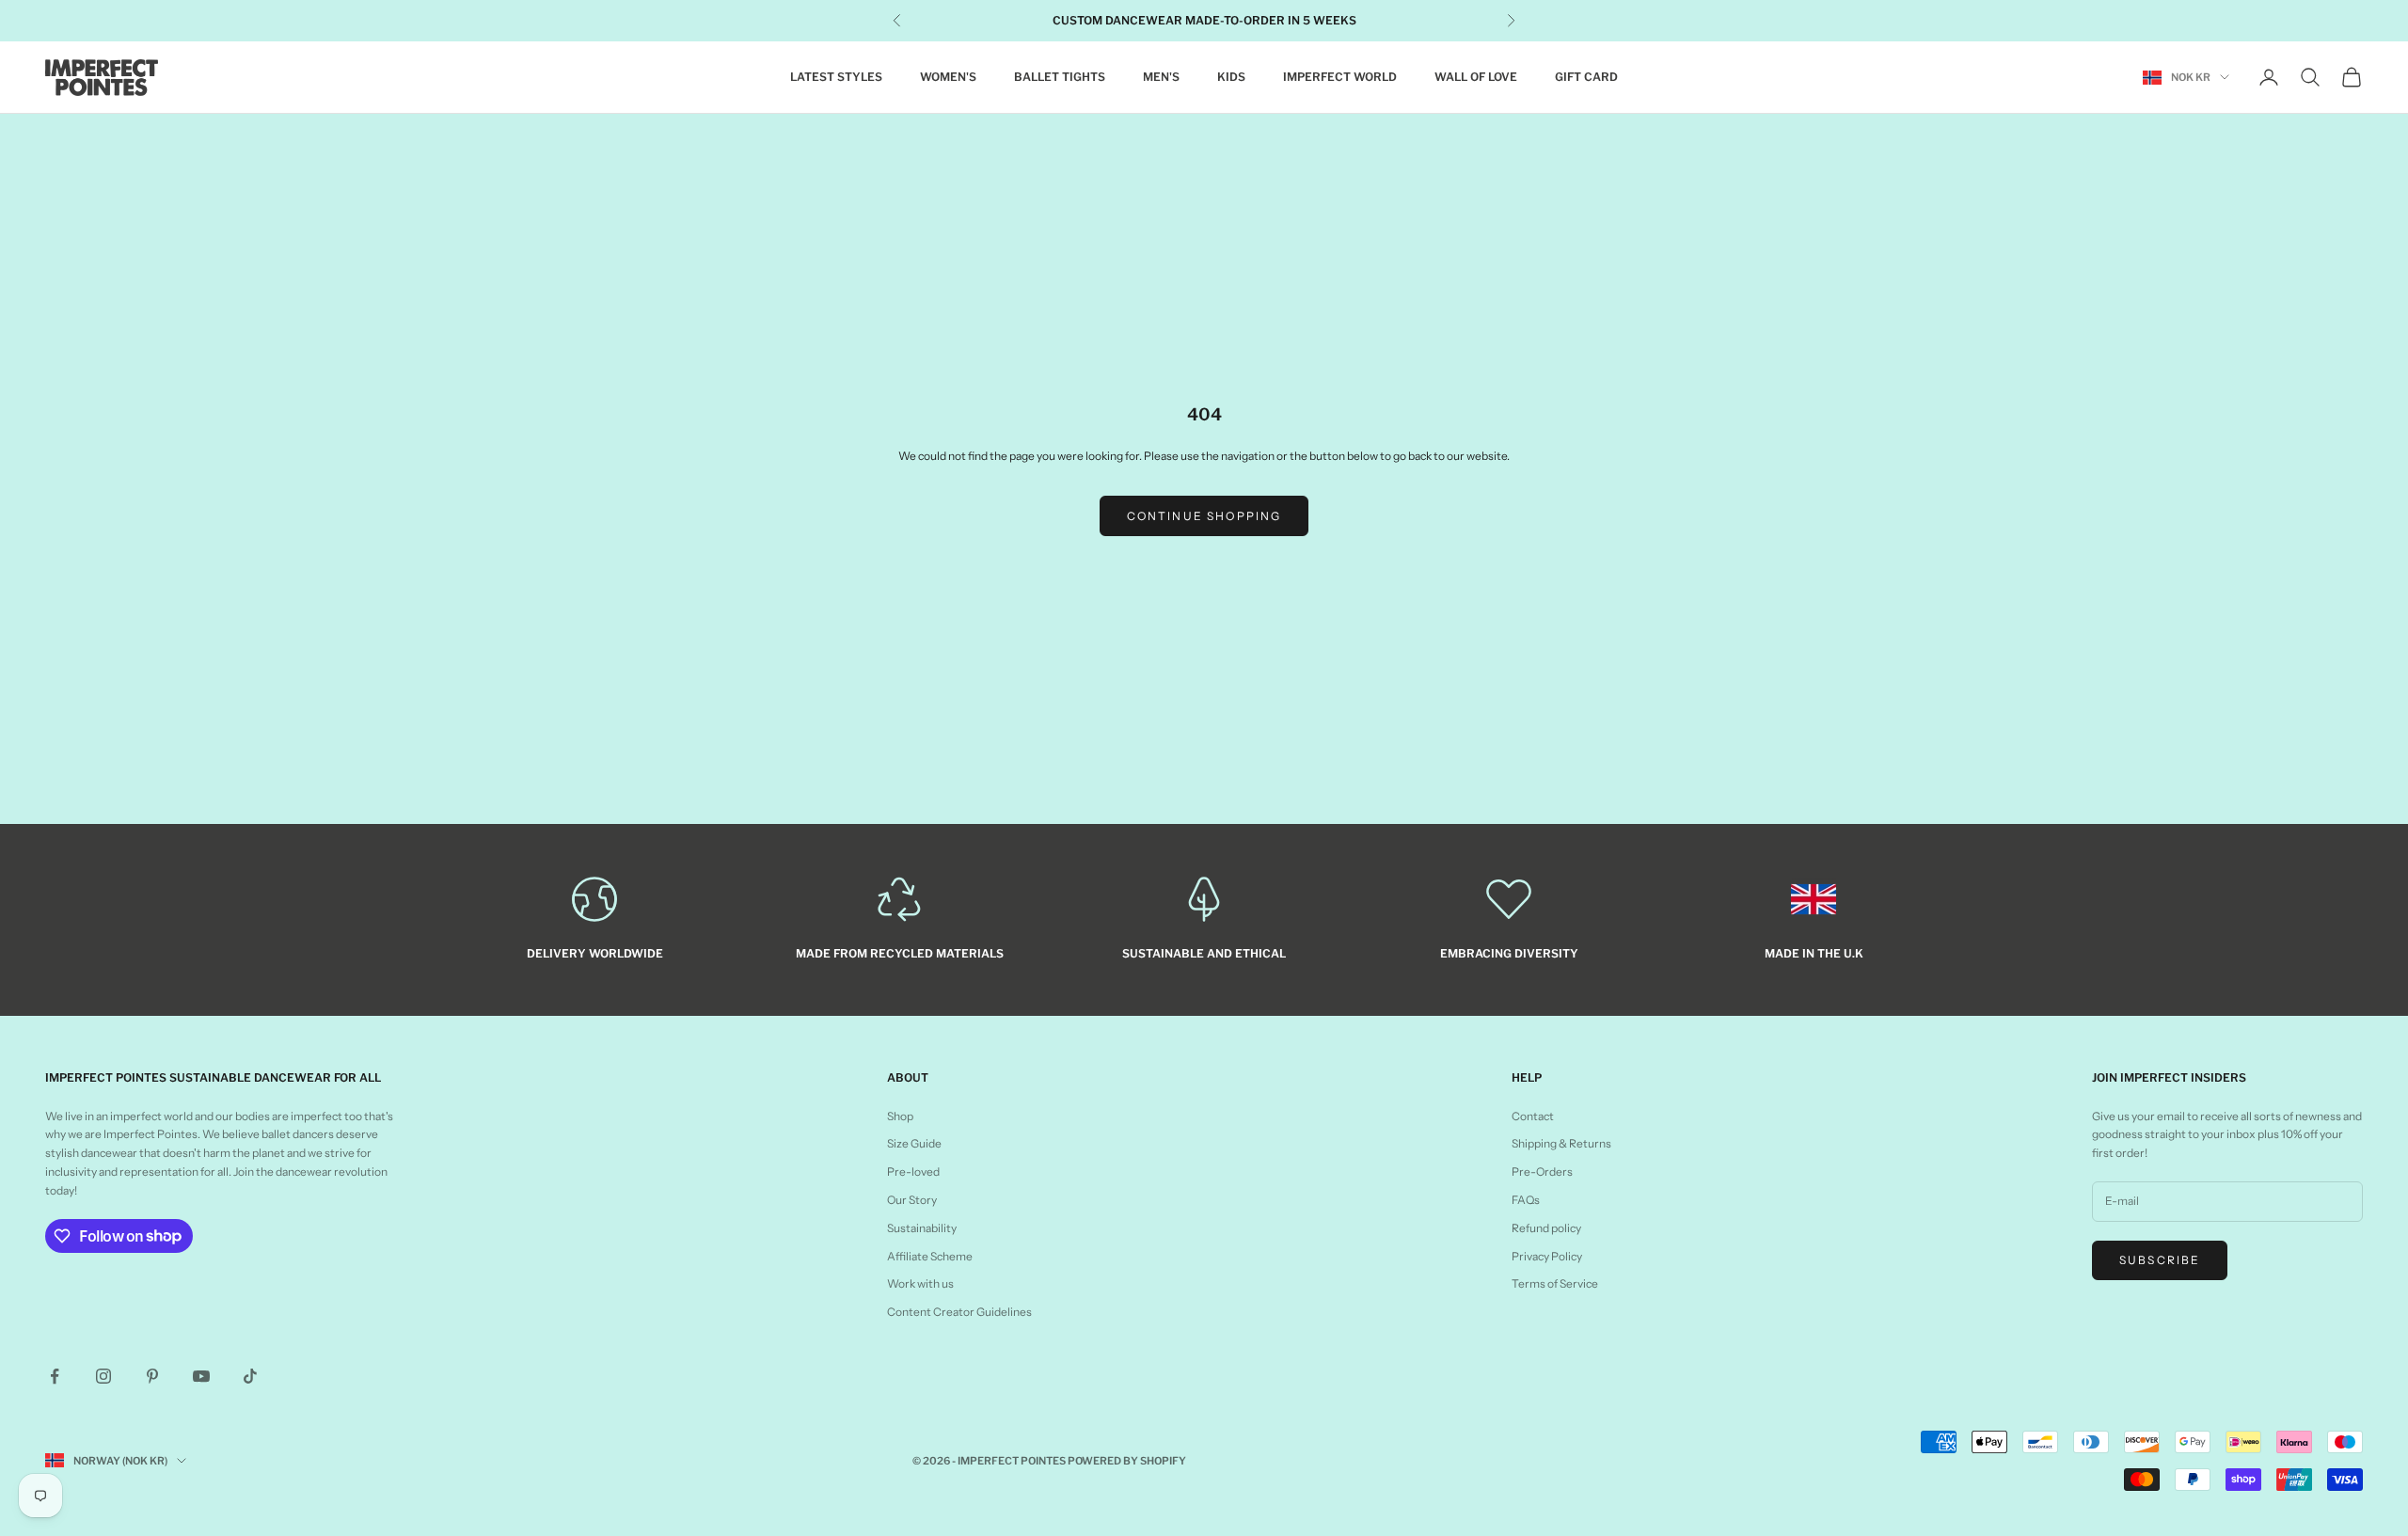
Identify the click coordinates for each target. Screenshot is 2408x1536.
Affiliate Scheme (930, 1256)
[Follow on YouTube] (201, 1376)
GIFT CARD (1586, 77)
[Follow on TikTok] (250, 1376)
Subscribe (2160, 1260)
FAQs (1526, 1200)
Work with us (920, 1283)
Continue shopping (1204, 516)
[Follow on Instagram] (103, 1376)
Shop (900, 1116)
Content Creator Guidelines (959, 1312)
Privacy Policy (1547, 1256)
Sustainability (922, 1228)
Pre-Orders (1542, 1172)
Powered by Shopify (1127, 1461)
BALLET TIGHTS (1060, 77)
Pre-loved (913, 1172)
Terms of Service (1555, 1283)
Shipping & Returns (1561, 1143)
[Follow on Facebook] (55, 1376)
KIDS (1231, 77)
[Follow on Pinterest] (152, 1376)
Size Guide (914, 1143)
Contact (1533, 1116)
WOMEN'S (948, 77)
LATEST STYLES (836, 77)
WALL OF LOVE (1476, 77)
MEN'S (1161, 77)
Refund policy (1546, 1228)
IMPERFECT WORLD (1340, 77)
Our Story (912, 1200)
